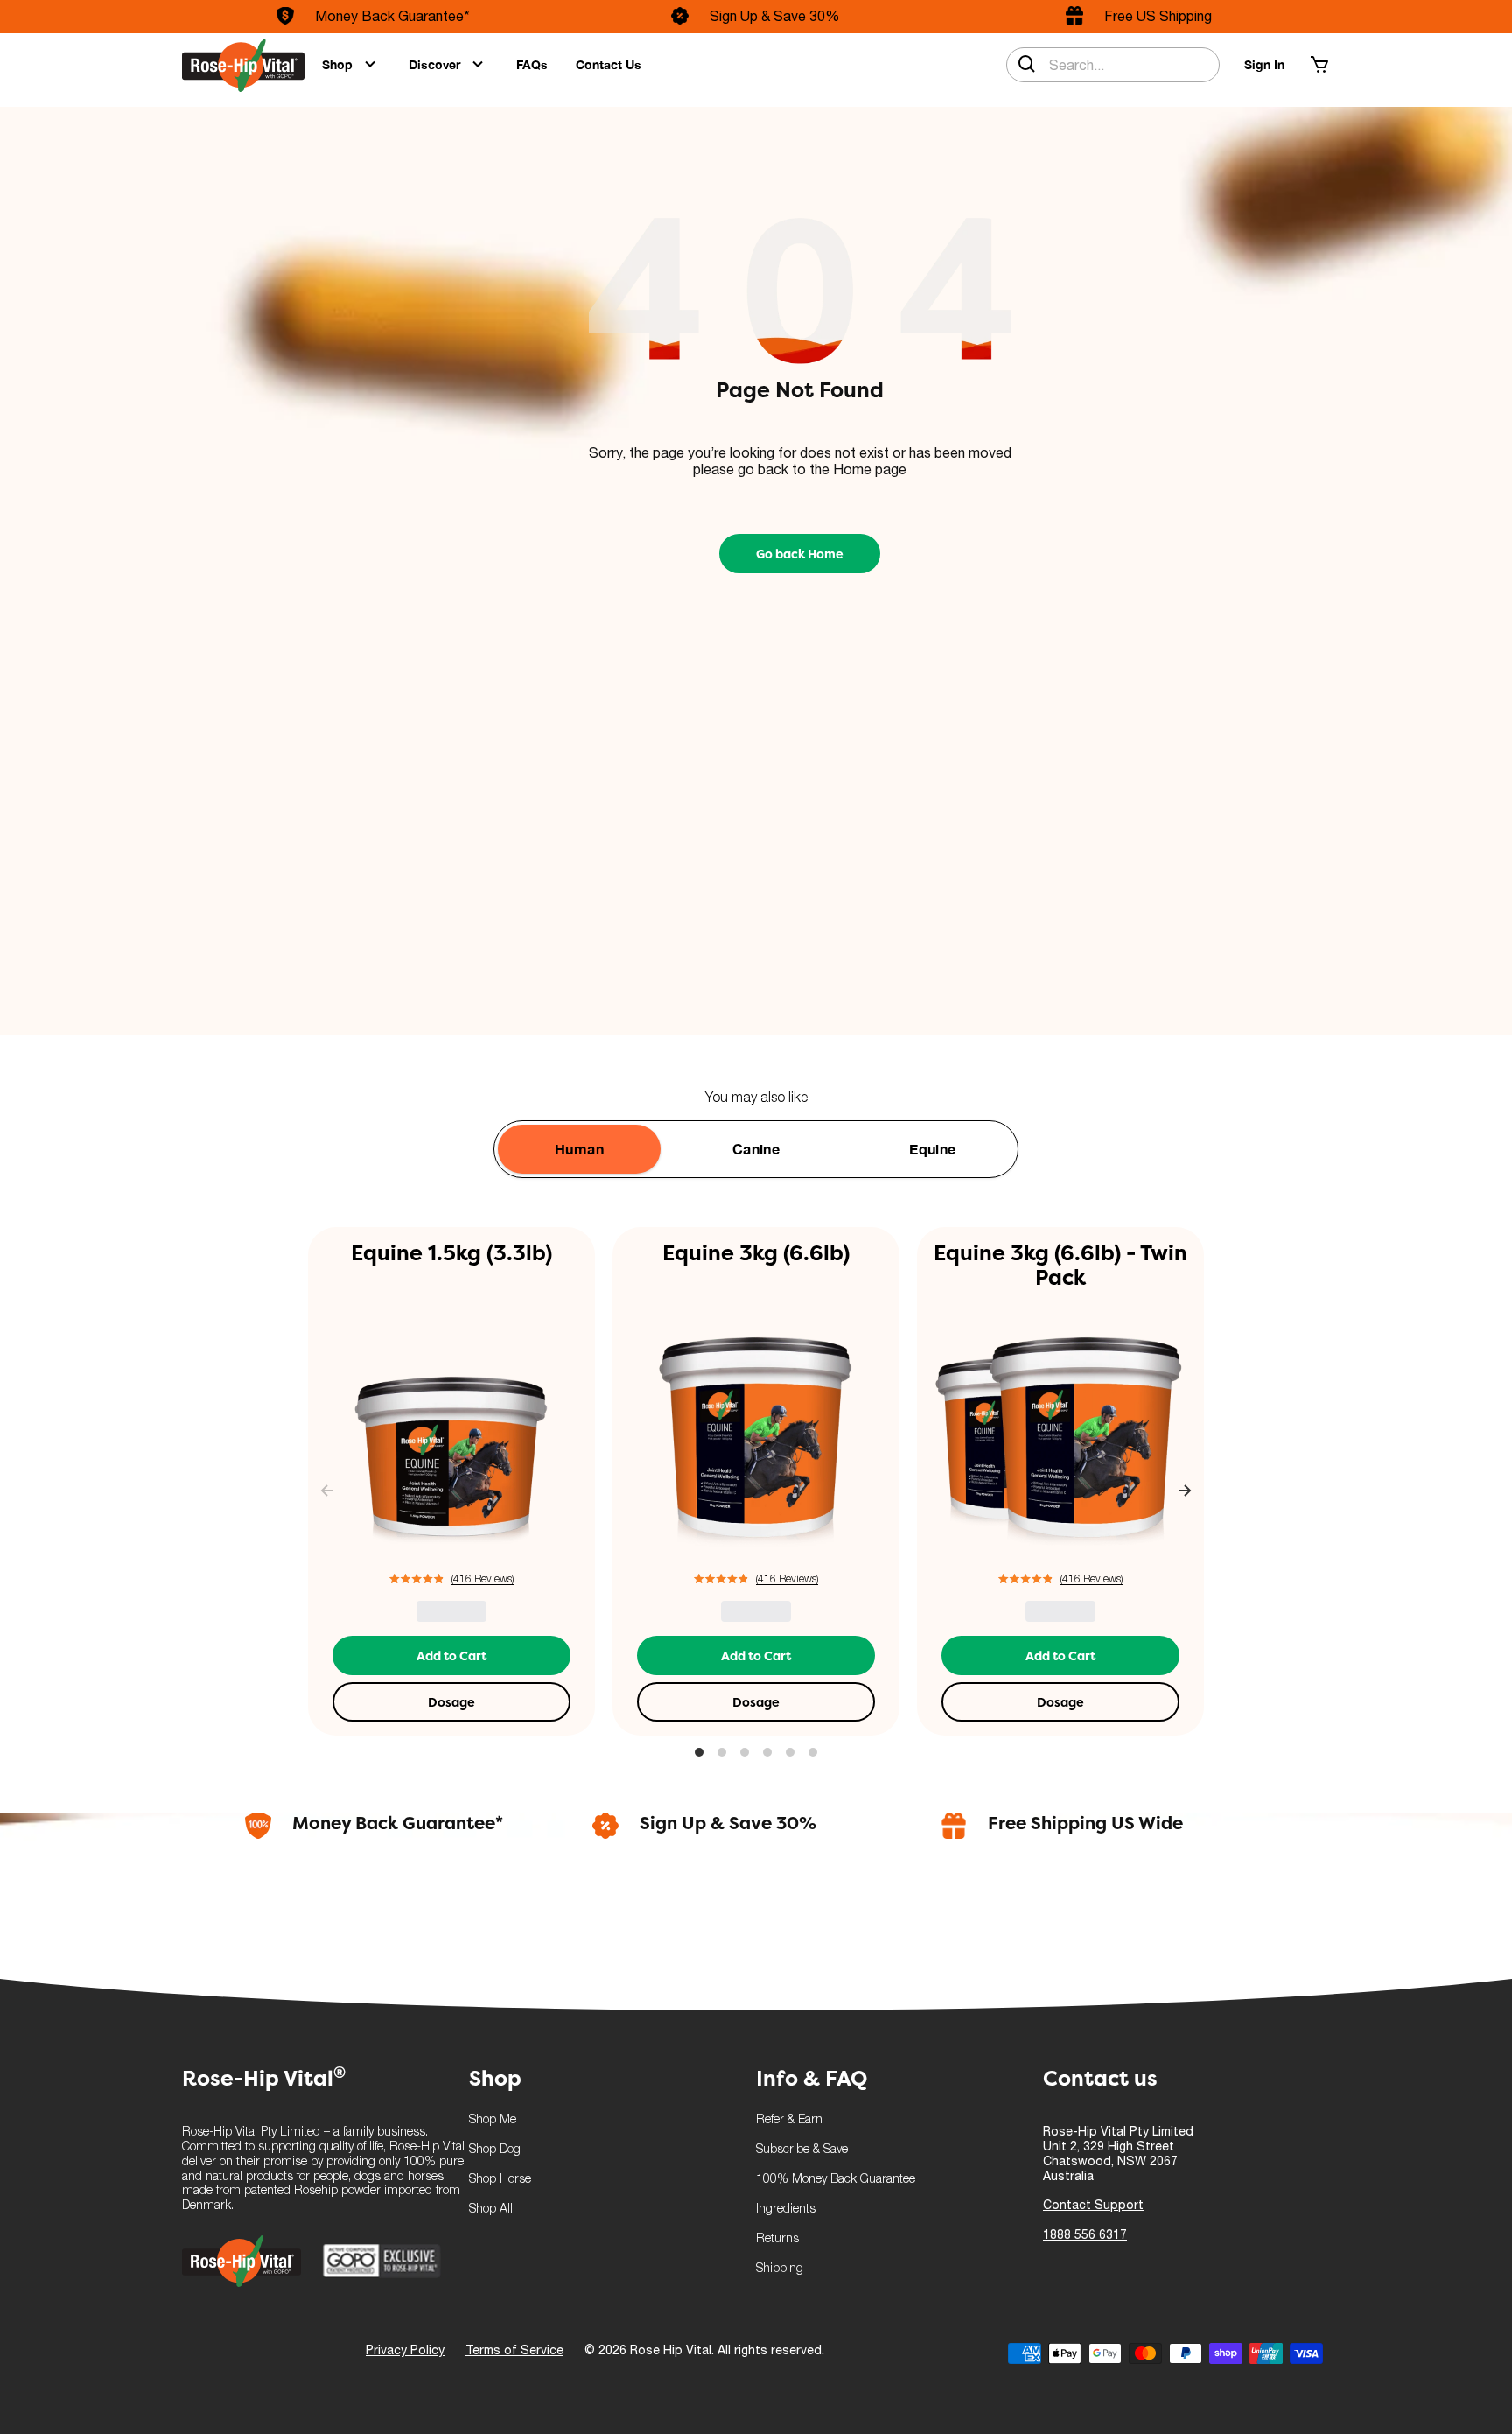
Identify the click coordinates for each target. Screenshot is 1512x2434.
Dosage (451, 1702)
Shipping (780, 2269)
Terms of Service (514, 2350)
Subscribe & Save (802, 2150)
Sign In (1264, 64)
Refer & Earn (789, 2120)
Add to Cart (451, 1656)
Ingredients (786, 2210)
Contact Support (1093, 2205)
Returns (777, 2239)
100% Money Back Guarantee (836, 2180)
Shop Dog (495, 2150)
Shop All (491, 2210)
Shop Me (493, 2120)
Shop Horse (500, 2180)
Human (579, 1149)
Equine (932, 1149)
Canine (756, 1149)
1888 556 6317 (1085, 2234)
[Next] (1185, 1492)
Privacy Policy (405, 2350)
